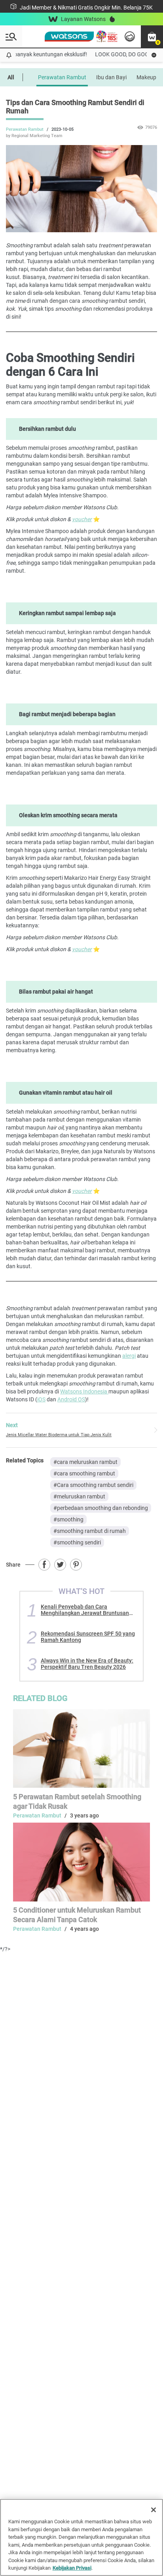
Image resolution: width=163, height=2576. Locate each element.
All (11, 77)
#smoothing (68, 1519)
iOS (41, 1399)
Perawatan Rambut (62, 77)
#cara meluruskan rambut (85, 1462)
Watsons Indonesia (84, 1391)
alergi (129, 1356)
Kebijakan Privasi (72, 2568)
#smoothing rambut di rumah (90, 1531)
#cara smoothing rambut (84, 1473)
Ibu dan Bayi (111, 77)
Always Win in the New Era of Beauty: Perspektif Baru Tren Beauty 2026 (87, 1664)
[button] (152, 36)
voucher (82, 519)
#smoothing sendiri (77, 1542)
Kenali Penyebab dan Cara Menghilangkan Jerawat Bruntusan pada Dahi (85, 1610)
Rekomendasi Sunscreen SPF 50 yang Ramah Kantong (88, 1637)
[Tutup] (154, 2510)
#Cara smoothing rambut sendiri (93, 1485)
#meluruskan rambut (79, 1496)
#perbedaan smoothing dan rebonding (101, 1508)
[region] (81, 2537)
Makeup (146, 77)
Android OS (71, 1399)
